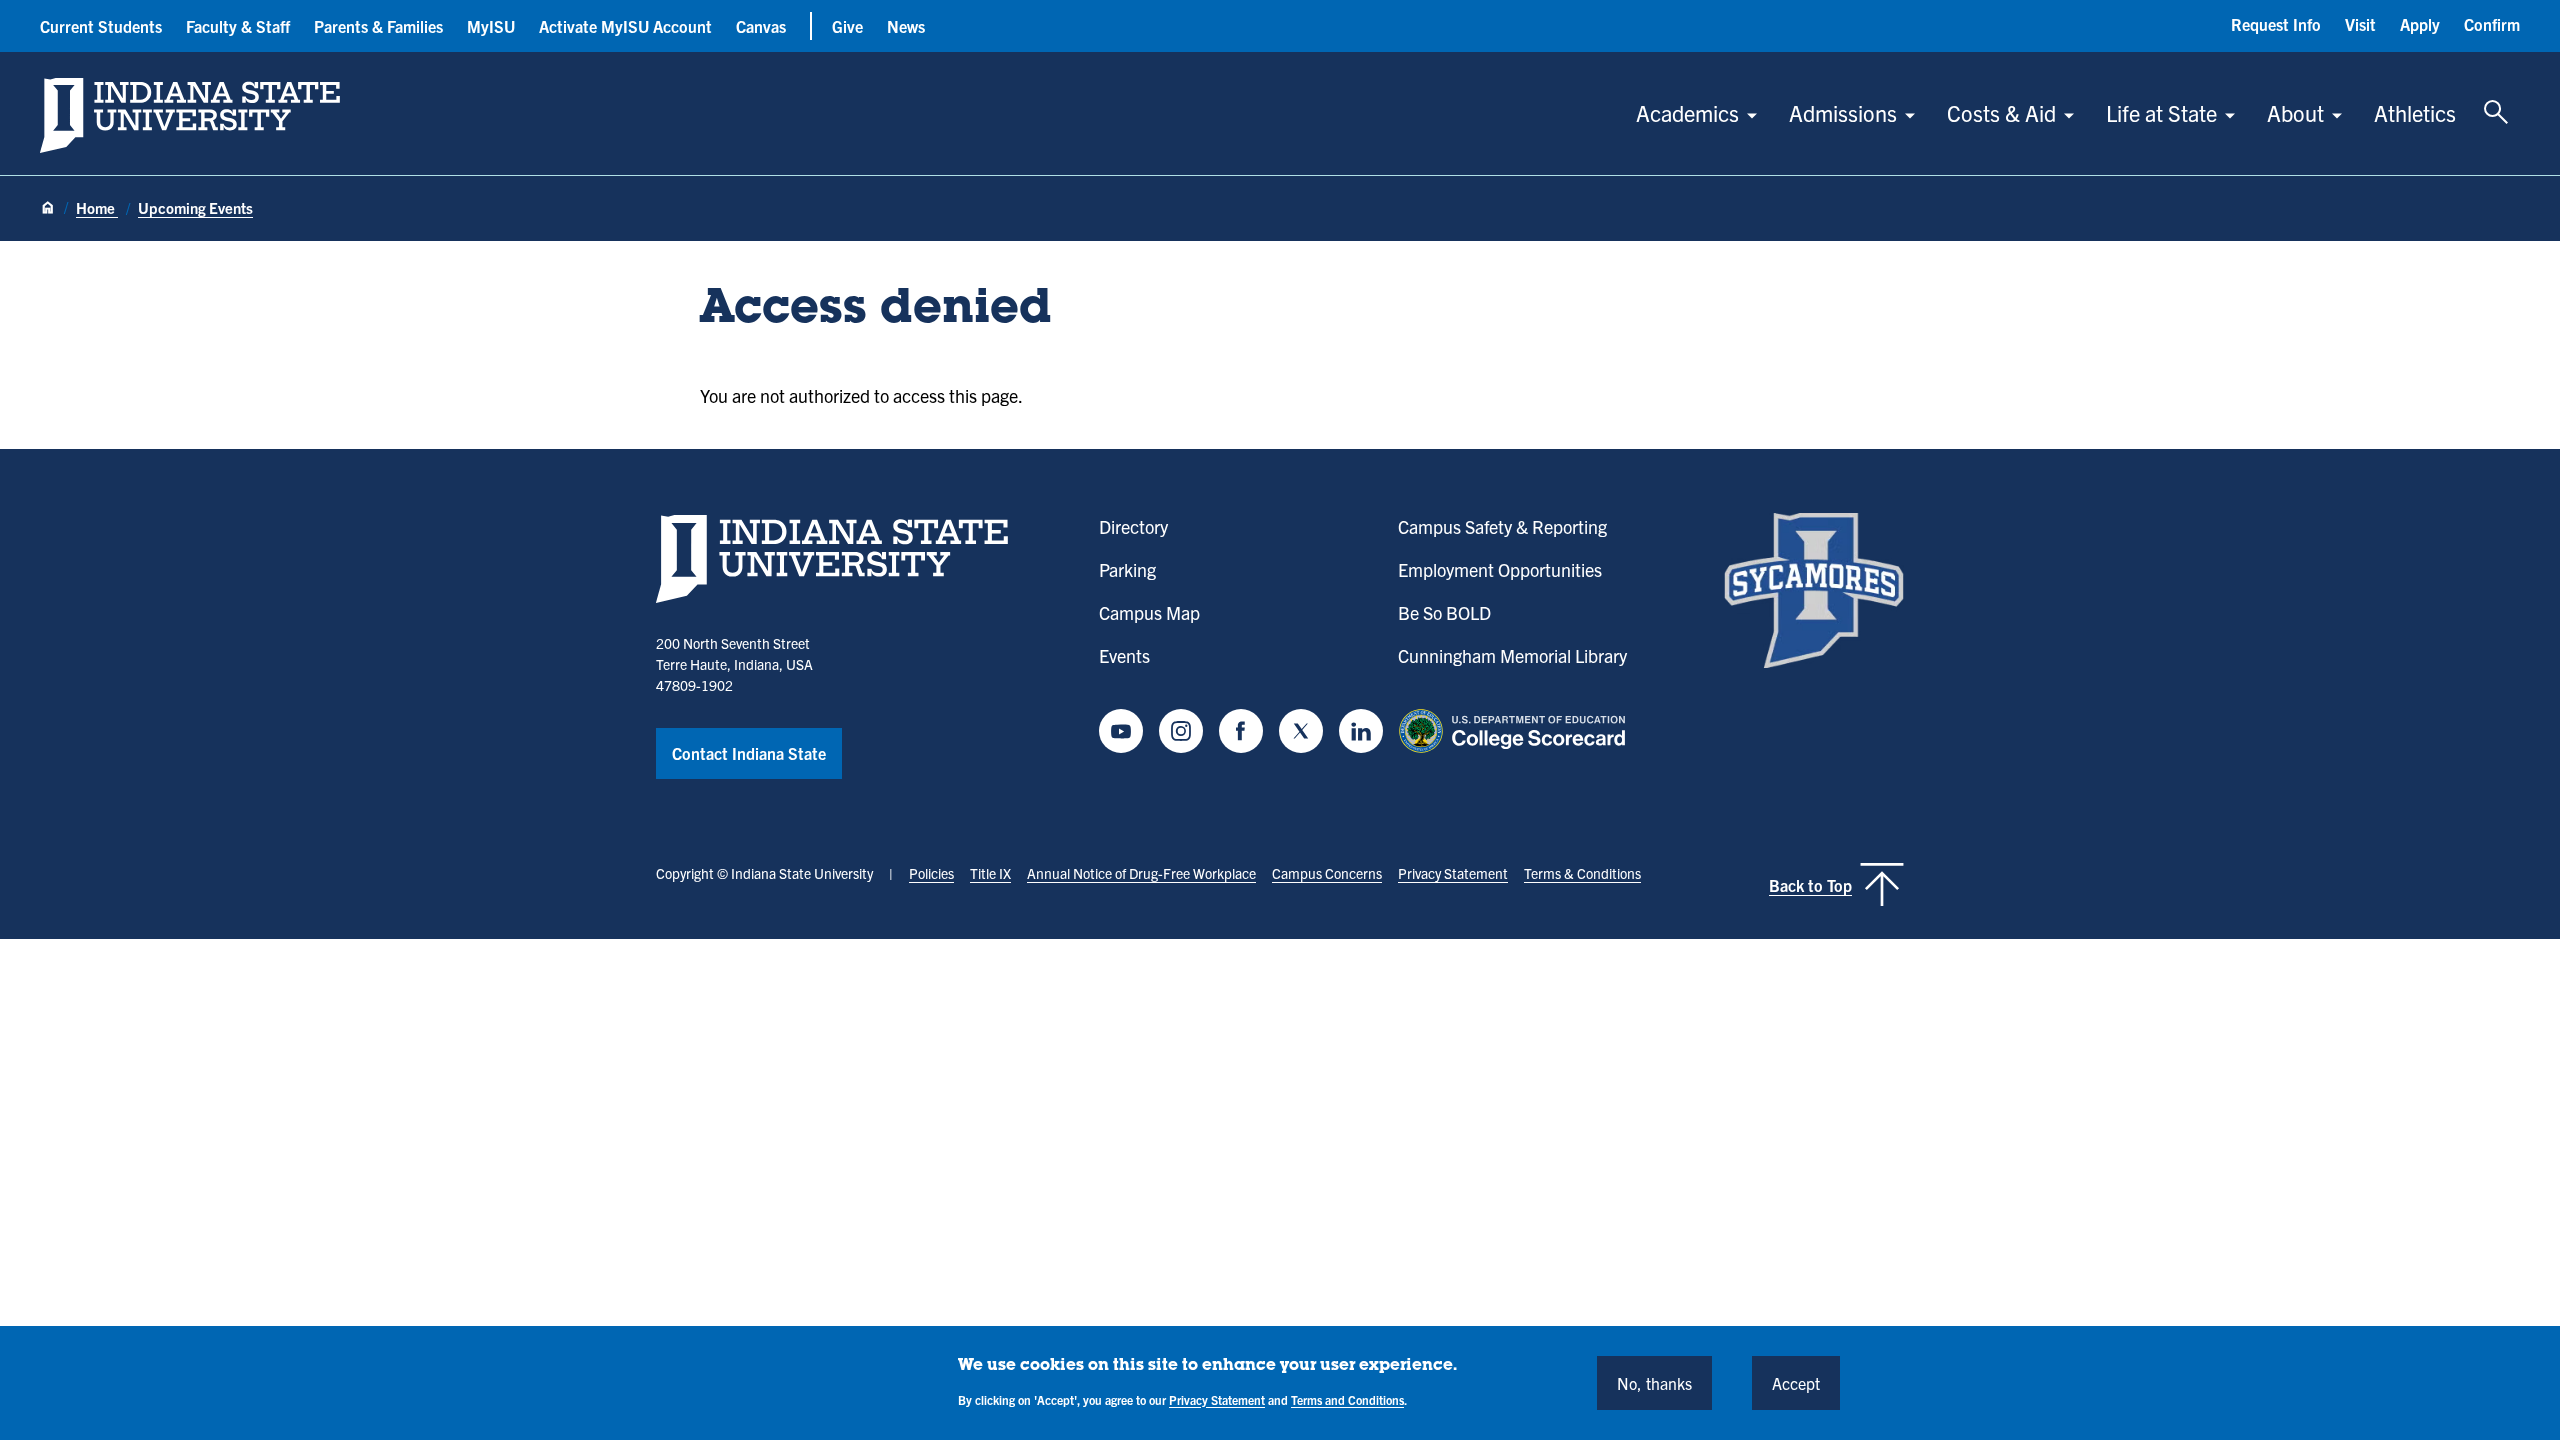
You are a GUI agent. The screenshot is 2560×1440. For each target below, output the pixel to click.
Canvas (761, 26)
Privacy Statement (1453, 873)
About (2295, 112)
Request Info (2276, 24)
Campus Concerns (1327, 873)
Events (1124, 655)
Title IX (990, 873)
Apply (2420, 24)
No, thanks (1654, 1382)
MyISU (491, 26)
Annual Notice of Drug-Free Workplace (1141, 873)
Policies (931, 873)
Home (97, 207)
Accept (1796, 1382)
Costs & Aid (2001, 112)
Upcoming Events (195, 207)
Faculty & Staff (238, 26)
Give (847, 26)
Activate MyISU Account (625, 26)
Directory (1133, 526)
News (906, 26)
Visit (2360, 24)
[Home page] (48, 209)
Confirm (2492, 24)
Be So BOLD (1444, 612)
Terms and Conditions (1347, 1398)
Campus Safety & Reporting (1502, 526)
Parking (1127, 569)
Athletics (2415, 112)
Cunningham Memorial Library (1512, 655)
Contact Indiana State (749, 753)
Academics (1687, 112)
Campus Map (1149, 612)
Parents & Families (378, 26)
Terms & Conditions (1582, 873)
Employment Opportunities (1500, 569)
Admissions (1843, 112)
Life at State (2161, 112)
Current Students (101, 26)
